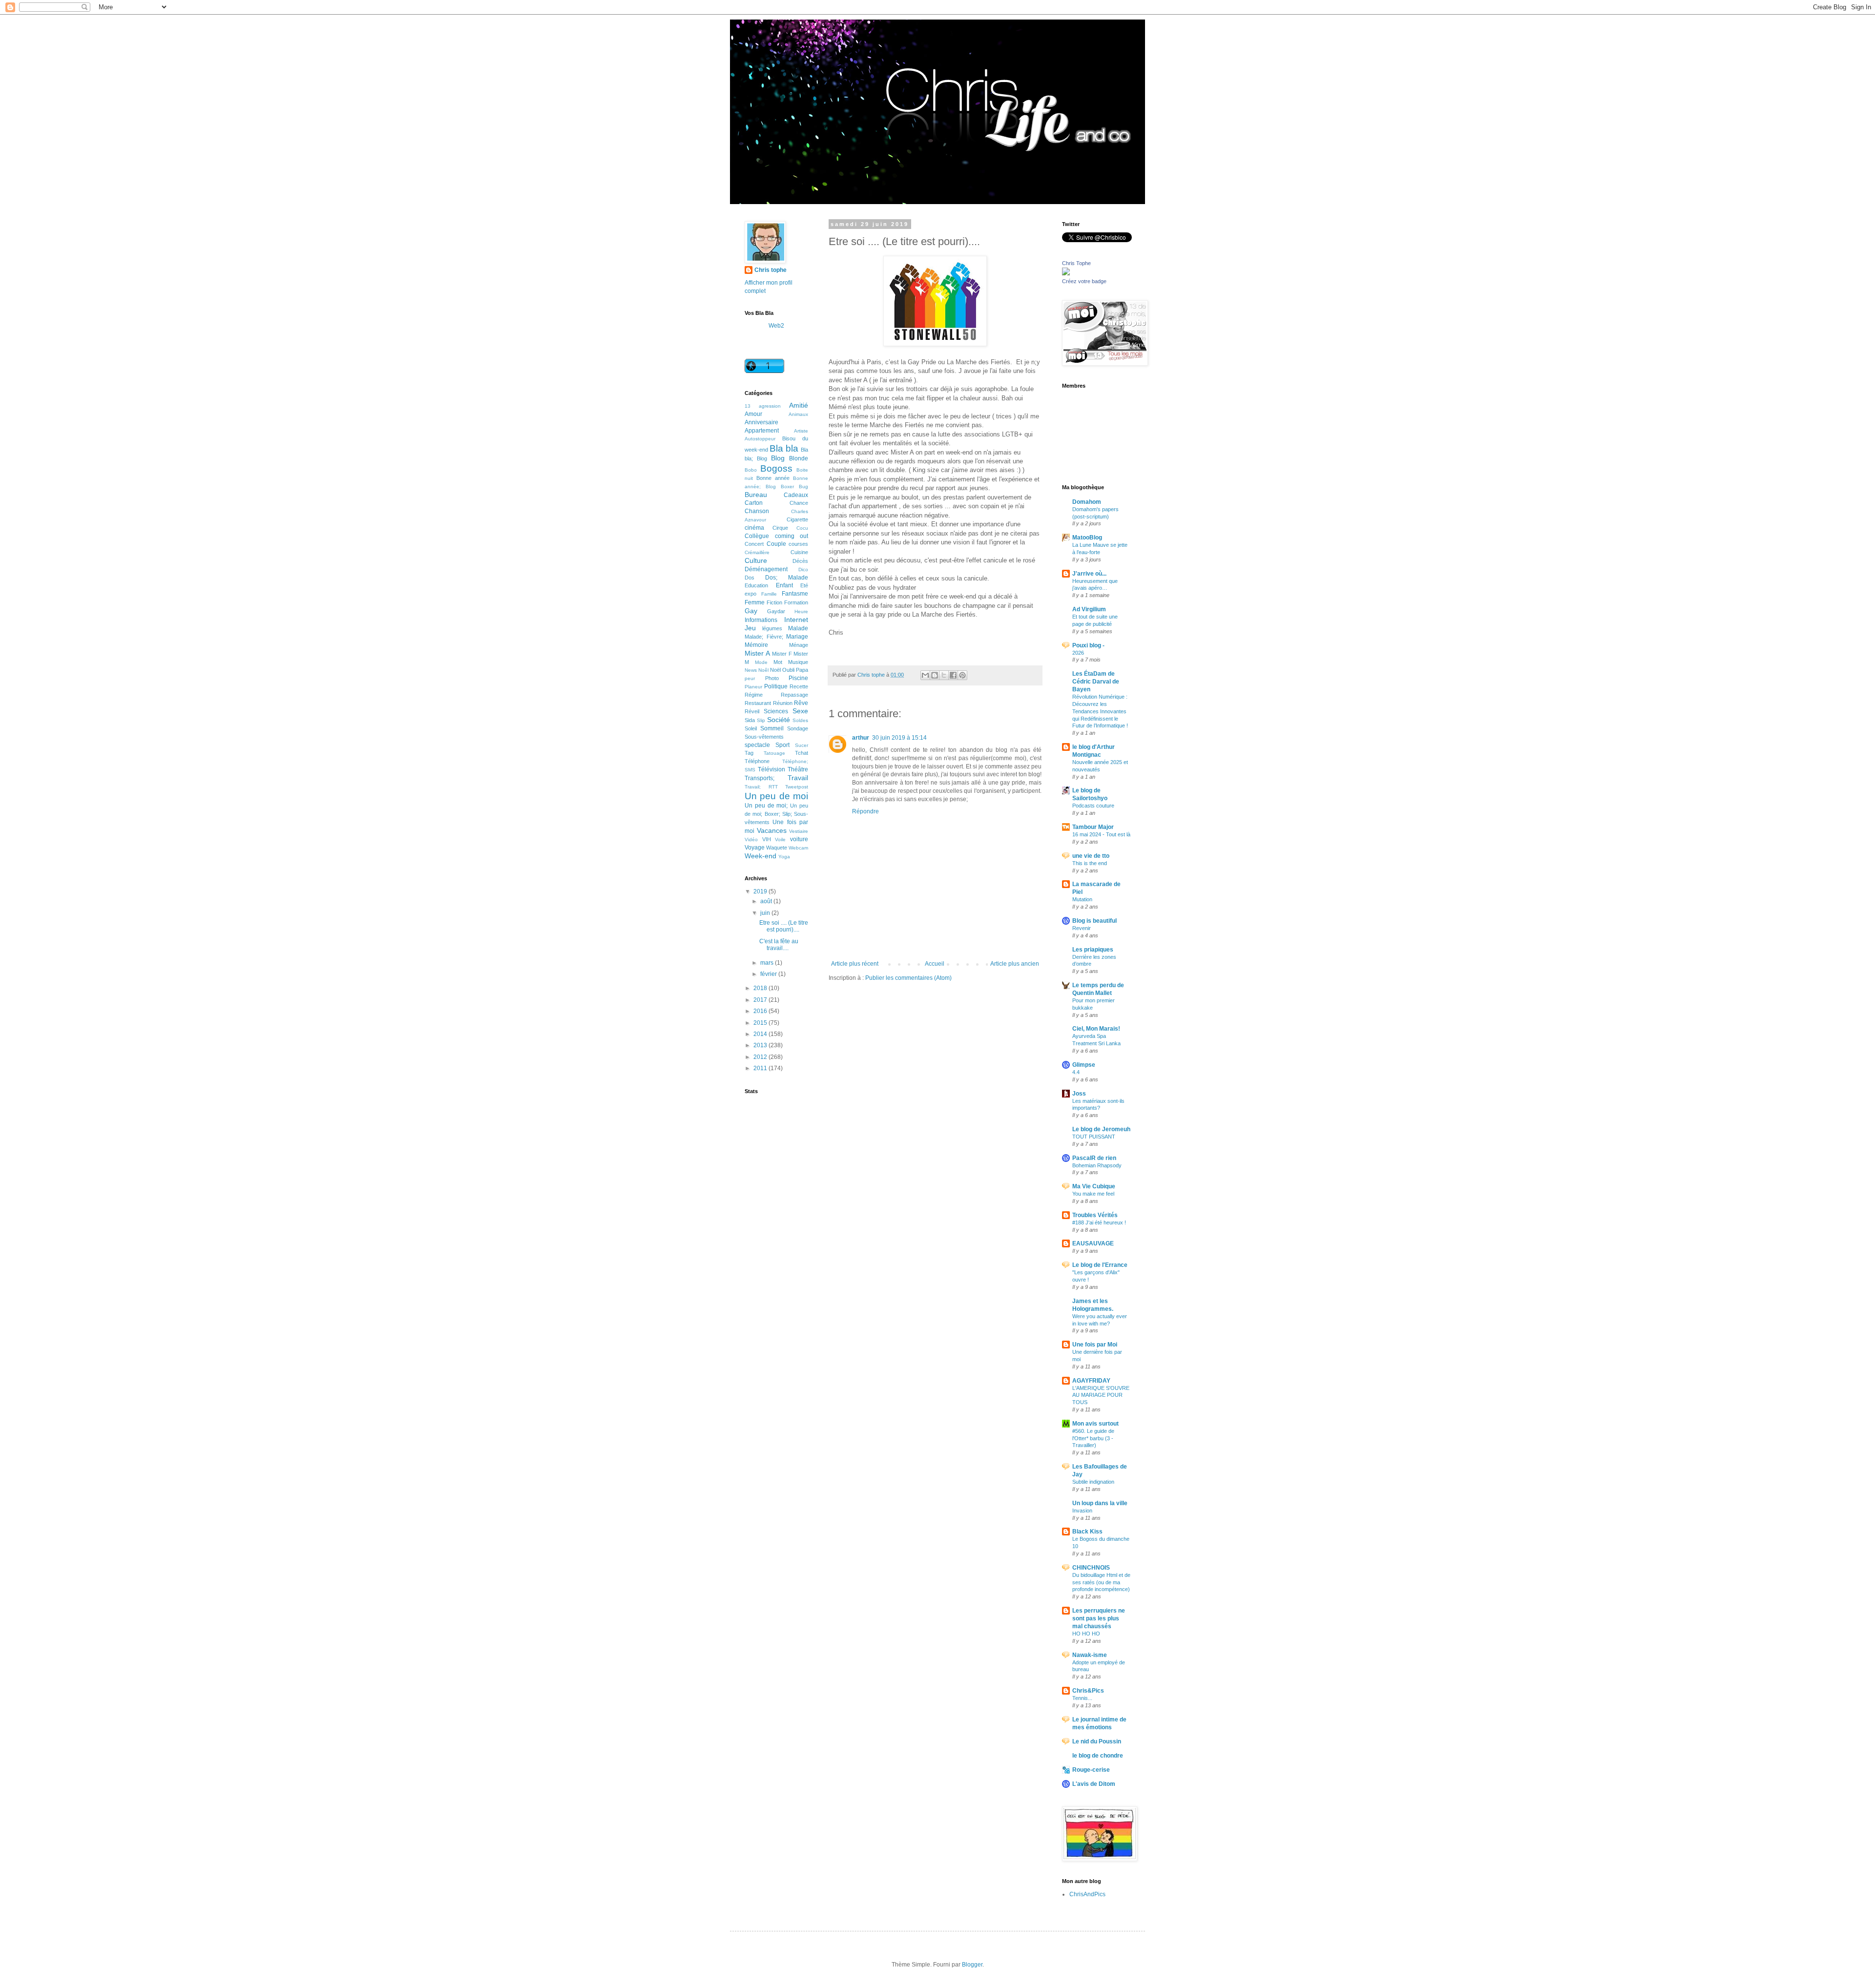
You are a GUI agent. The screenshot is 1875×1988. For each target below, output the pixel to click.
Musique (798, 662)
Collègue (757, 536)
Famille (769, 594)
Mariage (797, 637)
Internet (796, 620)
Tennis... (1082, 1698)
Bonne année (773, 478)
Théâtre (798, 769)
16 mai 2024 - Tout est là (1101, 834)
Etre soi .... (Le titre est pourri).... (784, 926)
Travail (798, 778)
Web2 (776, 326)
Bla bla (784, 448)
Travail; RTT (761, 787)
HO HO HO (1086, 1634)
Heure (801, 611)
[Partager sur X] (944, 675)
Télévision (771, 769)
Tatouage (774, 753)
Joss (1079, 1094)
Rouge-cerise (1091, 1770)
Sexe (800, 711)
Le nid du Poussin (1097, 1741)
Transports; (760, 778)
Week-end (760, 856)
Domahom (1087, 502)
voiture (799, 839)
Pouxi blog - (1088, 645)
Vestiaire (799, 831)
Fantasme (795, 594)
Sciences (776, 711)
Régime (754, 695)
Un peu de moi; (766, 806)
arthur (861, 738)
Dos (750, 578)
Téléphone (757, 761)
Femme (755, 602)
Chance (799, 503)
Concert (754, 544)
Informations (761, 620)
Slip (761, 720)
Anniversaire (761, 422)
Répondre (865, 811)
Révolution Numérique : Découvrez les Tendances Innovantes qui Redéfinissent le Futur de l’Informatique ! (1100, 711)
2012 (761, 1057)
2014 (761, 1034)
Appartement (762, 431)
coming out (792, 536)
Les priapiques (1093, 950)
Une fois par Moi (1095, 1345)
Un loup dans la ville (1100, 1503)
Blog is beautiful (1094, 921)
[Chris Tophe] (1066, 273)
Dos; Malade (787, 578)
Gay (751, 611)
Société (779, 720)
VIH (767, 839)
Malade (798, 628)
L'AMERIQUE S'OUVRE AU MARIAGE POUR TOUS (1101, 1395)
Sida (750, 720)
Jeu (750, 628)
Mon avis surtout (1095, 1424)
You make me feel (1093, 1194)
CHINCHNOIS (1091, 1568)
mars (768, 963)
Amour (753, 414)
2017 (761, 1000)
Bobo (751, 470)
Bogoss (776, 468)
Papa (802, 670)
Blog (778, 458)
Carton (754, 503)
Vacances (772, 830)
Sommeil (772, 728)
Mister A (757, 653)
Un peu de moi (776, 796)
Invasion (1082, 1511)
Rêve (801, 703)
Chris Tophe (1076, 263)
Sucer (802, 745)
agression (770, 406)
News (751, 670)
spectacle (757, 745)
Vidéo (751, 839)
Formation (796, 602)
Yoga (784, 857)
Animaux (798, 414)
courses (798, 544)
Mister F (782, 654)
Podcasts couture (1093, 806)
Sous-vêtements (764, 737)
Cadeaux (796, 495)
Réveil (752, 711)
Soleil (751, 728)
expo (750, 594)
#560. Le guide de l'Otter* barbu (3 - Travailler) (1093, 1438)
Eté (804, 585)
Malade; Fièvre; (764, 637)
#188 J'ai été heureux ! (1099, 1222)
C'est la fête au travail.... (779, 945)
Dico (803, 569)
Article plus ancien (1015, 964)
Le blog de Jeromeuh (1101, 1129)
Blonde (799, 458)
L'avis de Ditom (1094, 1784)
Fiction (774, 602)
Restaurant (758, 703)
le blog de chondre (1098, 1756)
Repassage (794, 695)
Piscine (798, 678)
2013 (761, 1045)
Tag (749, 753)
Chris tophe (771, 270)
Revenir (1082, 928)
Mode (761, 662)
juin (766, 913)
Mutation (1082, 899)
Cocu (802, 528)
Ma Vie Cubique (1094, 1186)
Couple (776, 544)
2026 (1078, 653)
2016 (761, 1011)
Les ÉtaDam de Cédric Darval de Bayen (1096, 682)
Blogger (972, 1965)
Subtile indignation (1093, 1482)
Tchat (802, 753)
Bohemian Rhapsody (1097, 1165)
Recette (799, 686)
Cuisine (799, 552)
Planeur (753, 687)
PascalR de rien (1094, 1158)
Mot (778, 662)
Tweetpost (797, 787)
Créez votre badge (1084, 281)
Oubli (788, 670)
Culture (756, 560)
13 (748, 406)
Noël (775, 670)
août (767, 901)
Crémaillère (757, 552)
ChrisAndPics (1087, 1894)
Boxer (787, 487)
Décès (800, 561)
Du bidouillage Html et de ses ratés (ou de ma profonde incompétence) (1101, 1582)
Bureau (756, 495)
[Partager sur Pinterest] (962, 675)
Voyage (755, 848)
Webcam (798, 848)
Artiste (801, 431)
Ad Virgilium (1089, 609)
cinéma (754, 528)
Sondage (798, 728)
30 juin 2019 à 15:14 (899, 738)
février (769, 974)
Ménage (799, 645)
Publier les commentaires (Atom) (908, 978)
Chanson (757, 511)
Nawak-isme (1090, 1655)
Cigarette (797, 519)
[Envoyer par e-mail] (925, 675)
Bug (803, 487)
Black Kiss (1087, 1532)
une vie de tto (1091, 856)
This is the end (1090, 863)
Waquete (777, 848)
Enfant (784, 585)
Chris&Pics (1088, 1691)
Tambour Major (1093, 827)
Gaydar (776, 611)
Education (756, 585)
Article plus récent (855, 964)
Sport (782, 745)
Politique (776, 686)
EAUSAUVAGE (1093, 1243)
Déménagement (766, 569)
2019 (761, 891)
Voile (780, 839)
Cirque (780, 528)
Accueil (935, 964)
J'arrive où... (1089, 574)
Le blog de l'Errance (1100, 1265)
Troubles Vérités (1095, 1215)
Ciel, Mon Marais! (1096, 1029)
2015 (761, 1023)
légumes (772, 628)
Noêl (763, 670)
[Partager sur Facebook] (953, 675)
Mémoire (756, 645)
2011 (761, 1068)
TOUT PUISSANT (1094, 1137)
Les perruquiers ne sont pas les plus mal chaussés (1099, 1618)
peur (750, 678)
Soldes (800, 720)
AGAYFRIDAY (1091, 1381)
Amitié (799, 405)
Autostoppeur (760, 439)
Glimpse (1084, 1065)
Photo (772, 678)
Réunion (783, 703)
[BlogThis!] (935, 675)
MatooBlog (1087, 538)
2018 (761, 988)
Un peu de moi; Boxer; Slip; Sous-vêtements (776, 814)
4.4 (1076, 1072)
